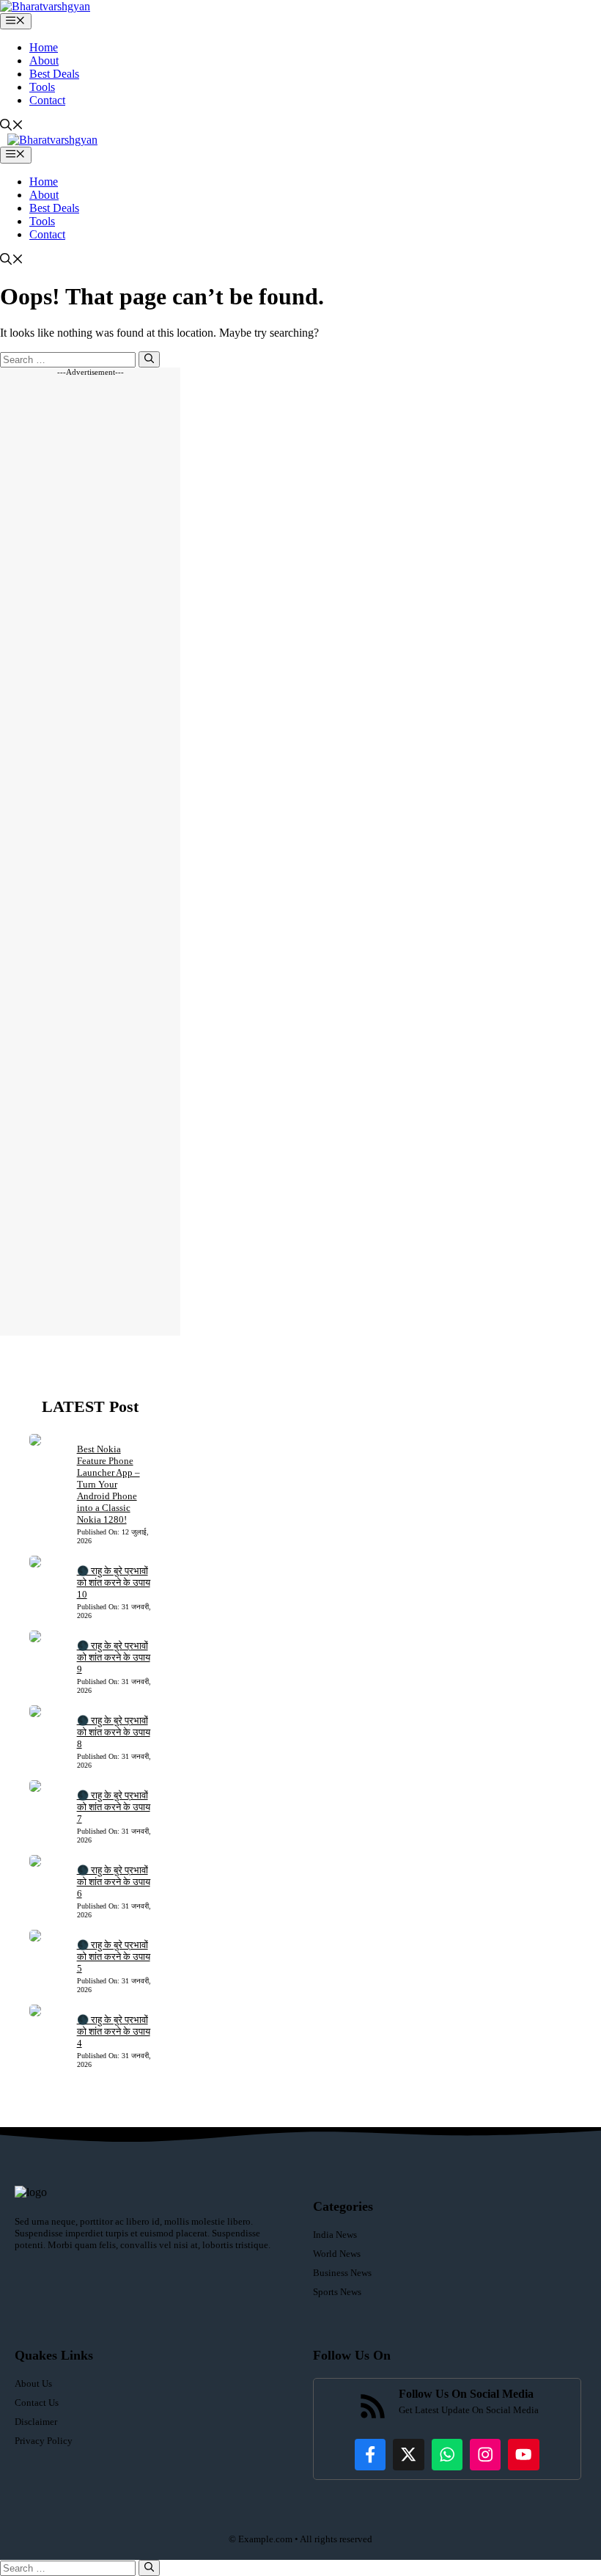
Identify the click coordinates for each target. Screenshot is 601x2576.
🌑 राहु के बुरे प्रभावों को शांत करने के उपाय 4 (114, 2031)
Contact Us (37, 2403)
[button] (12, 127)
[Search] (149, 359)
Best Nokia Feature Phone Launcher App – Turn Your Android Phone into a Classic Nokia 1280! (108, 1484)
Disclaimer (36, 2422)
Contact (47, 100)
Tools (42, 87)
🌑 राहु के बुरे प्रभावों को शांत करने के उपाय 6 (114, 1882)
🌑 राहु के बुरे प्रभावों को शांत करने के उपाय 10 (114, 1582)
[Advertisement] (90, 856)
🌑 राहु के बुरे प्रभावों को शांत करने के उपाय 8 (114, 1732)
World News (337, 2254)
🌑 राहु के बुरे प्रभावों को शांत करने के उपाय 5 (114, 1957)
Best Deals (54, 74)
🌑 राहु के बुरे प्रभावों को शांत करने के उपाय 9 (114, 1657)
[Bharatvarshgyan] (45, 6)
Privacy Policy (44, 2441)
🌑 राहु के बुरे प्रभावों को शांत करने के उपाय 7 (114, 1807)
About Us (33, 2383)
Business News (342, 2273)
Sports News (337, 2292)
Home (44, 47)
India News (335, 2235)
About (44, 61)
